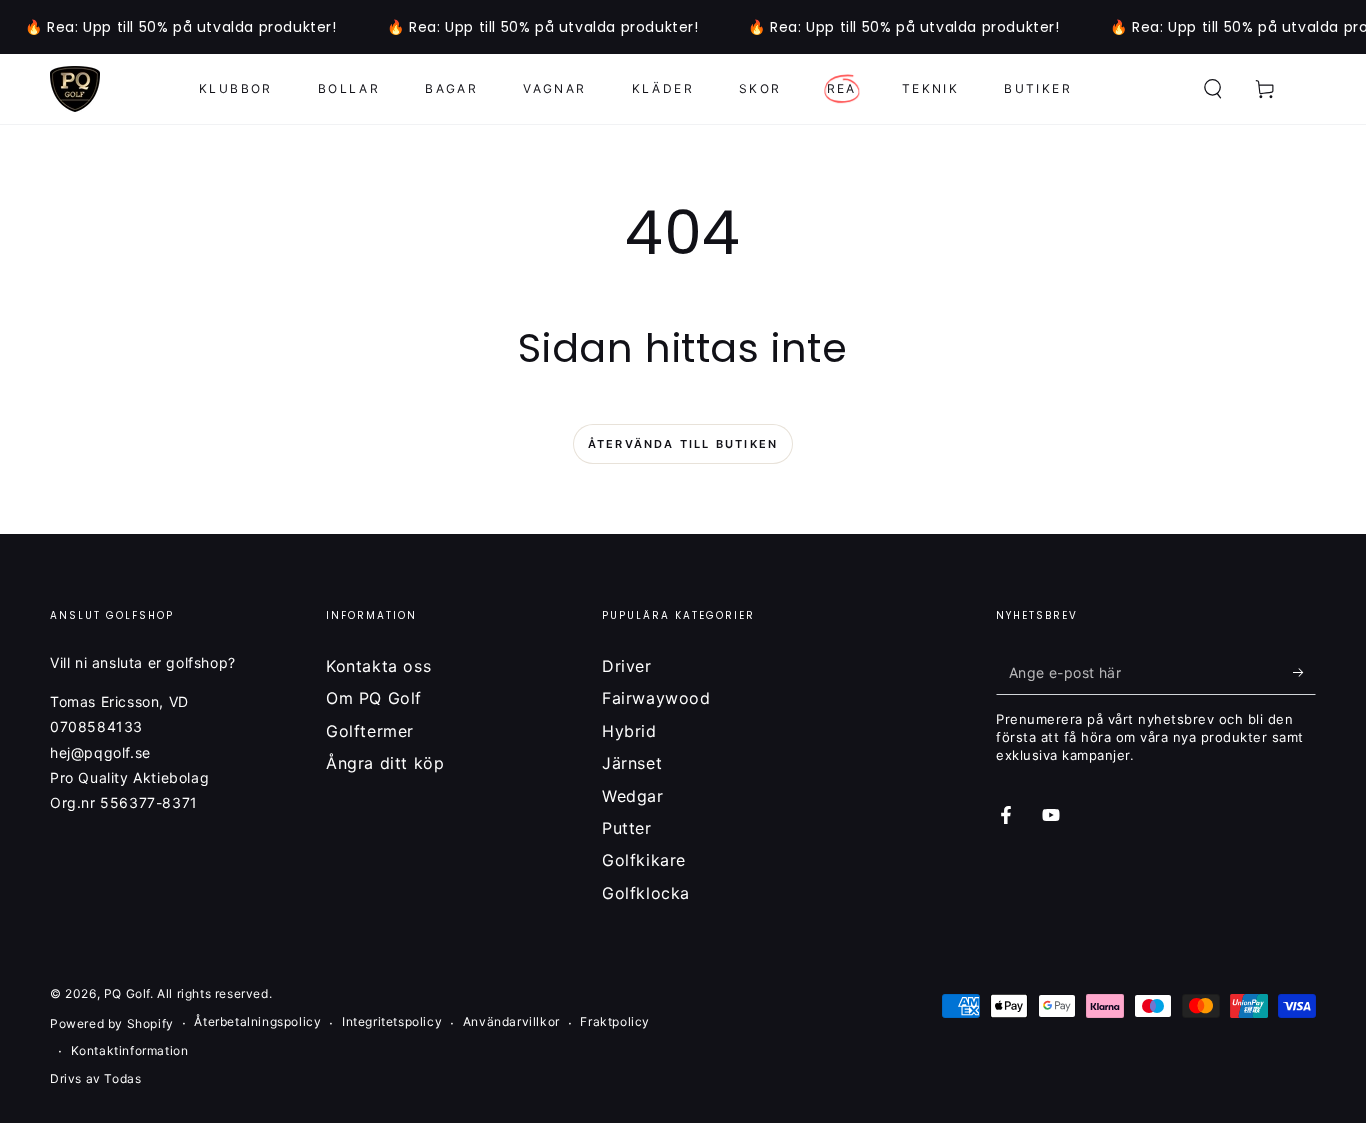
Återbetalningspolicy (257, 1021)
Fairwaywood (656, 698)
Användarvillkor (511, 1021)
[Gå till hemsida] (75, 89)
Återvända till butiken (683, 444)
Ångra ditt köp (385, 763)
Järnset (632, 763)
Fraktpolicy (615, 1021)
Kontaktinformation (130, 1050)
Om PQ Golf (374, 698)
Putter (627, 828)
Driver (627, 666)
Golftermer (370, 731)
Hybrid (629, 731)
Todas (122, 1078)
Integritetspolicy (392, 1021)
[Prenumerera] (1304, 672)
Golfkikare (644, 860)
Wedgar (633, 796)
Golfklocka (646, 893)
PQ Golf (127, 993)
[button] (1213, 89)
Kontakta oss (378, 666)
